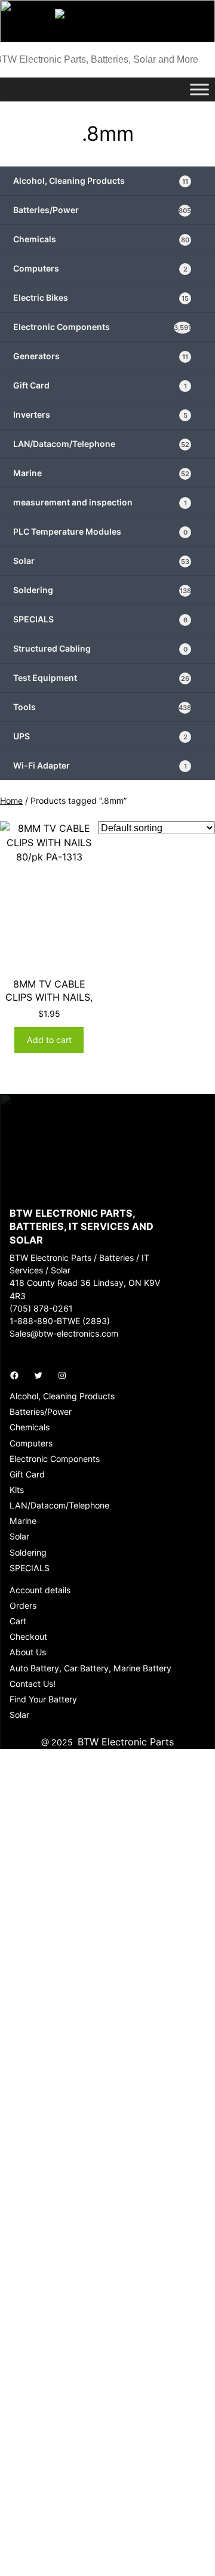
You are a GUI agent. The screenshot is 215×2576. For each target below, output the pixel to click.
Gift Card (100, 385)
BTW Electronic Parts (126, 1742)
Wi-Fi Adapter (100, 765)
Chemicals (101, 239)
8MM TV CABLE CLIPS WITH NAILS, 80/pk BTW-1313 (49, 997)
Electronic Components (102, 327)
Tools (102, 707)
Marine (101, 473)
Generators (101, 356)
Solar (101, 561)
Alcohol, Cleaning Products (101, 181)
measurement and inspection (100, 502)
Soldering (102, 590)
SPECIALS (100, 619)
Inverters (100, 414)
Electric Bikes (101, 297)
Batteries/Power (102, 210)
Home (11, 800)
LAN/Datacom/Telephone (101, 444)
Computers (100, 268)
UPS (100, 736)
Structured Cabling (100, 648)
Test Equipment (101, 678)
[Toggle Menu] (199, 89)
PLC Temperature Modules (100, 531)
